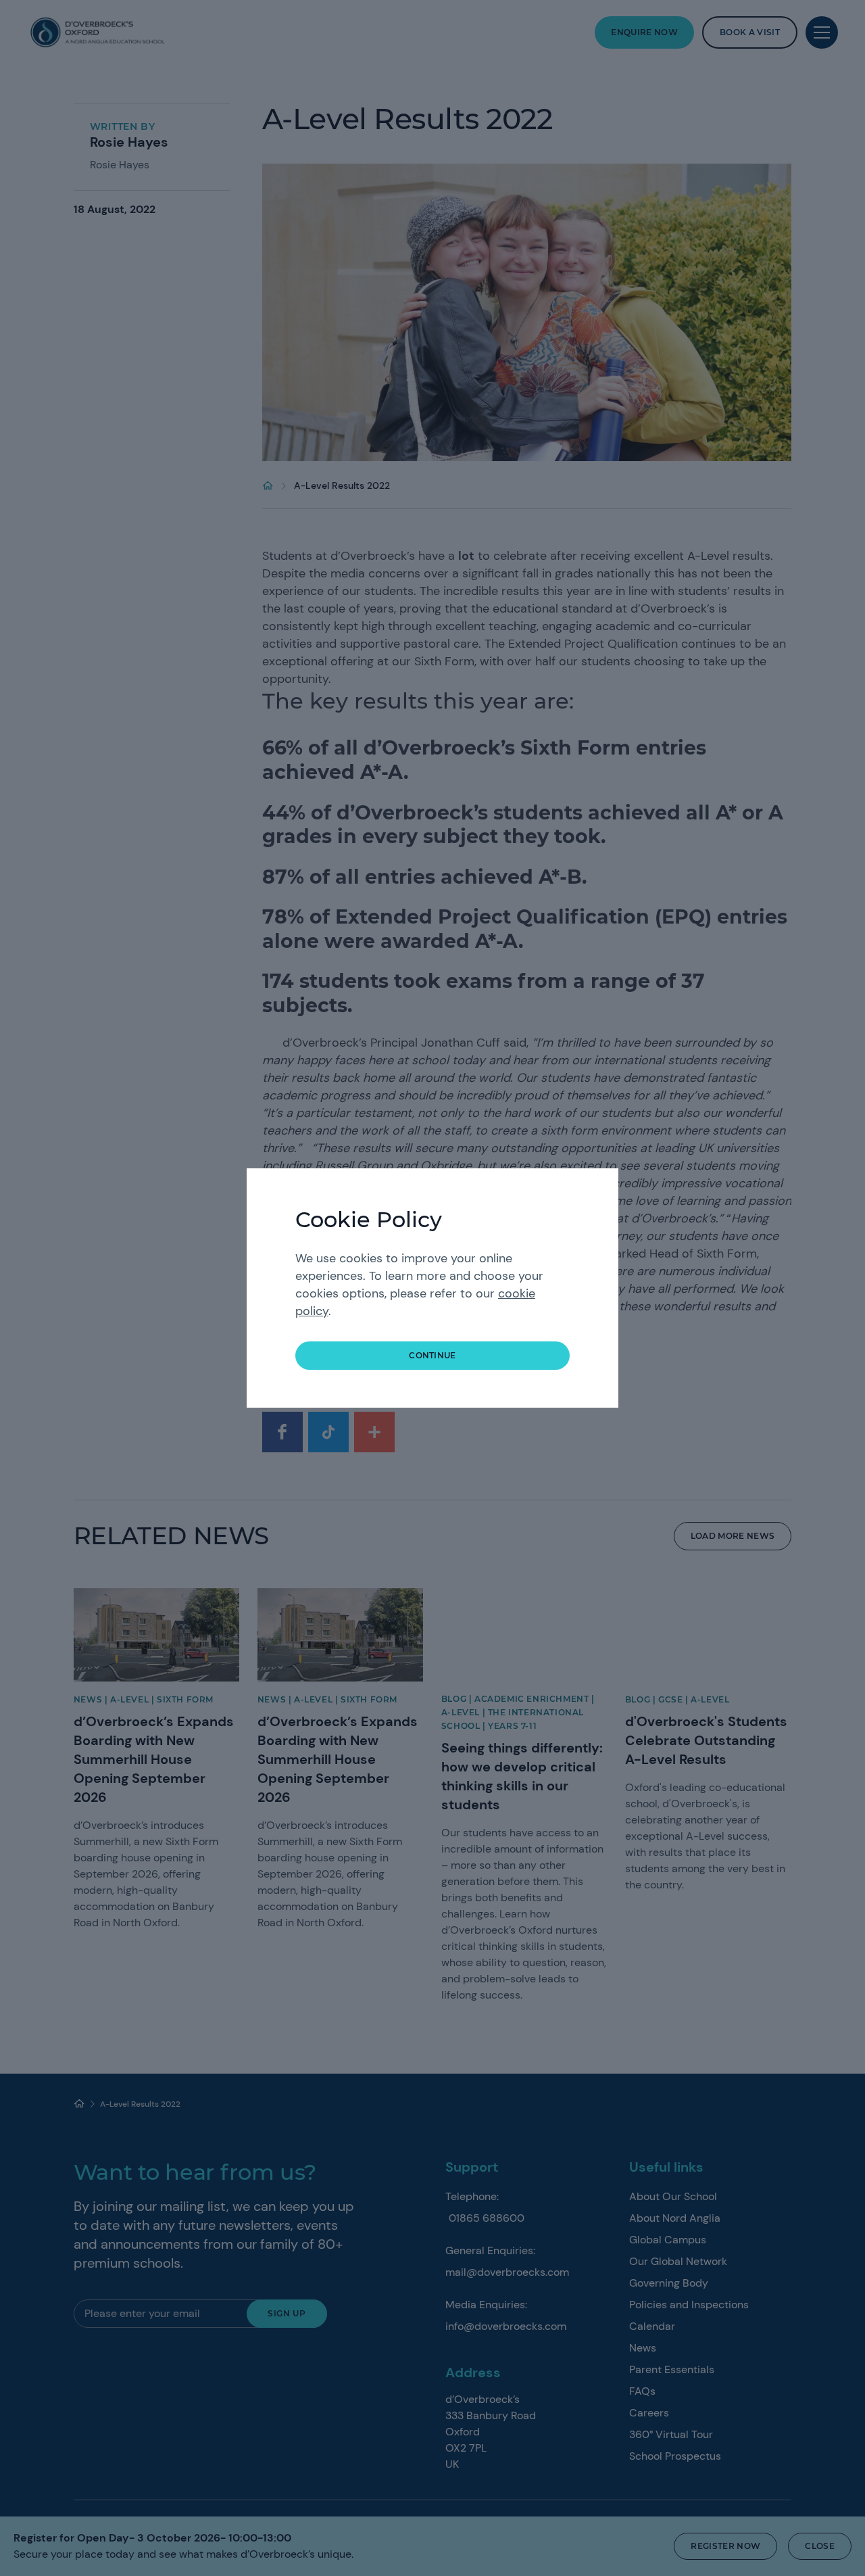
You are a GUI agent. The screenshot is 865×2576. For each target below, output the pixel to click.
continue (432, 1355)
